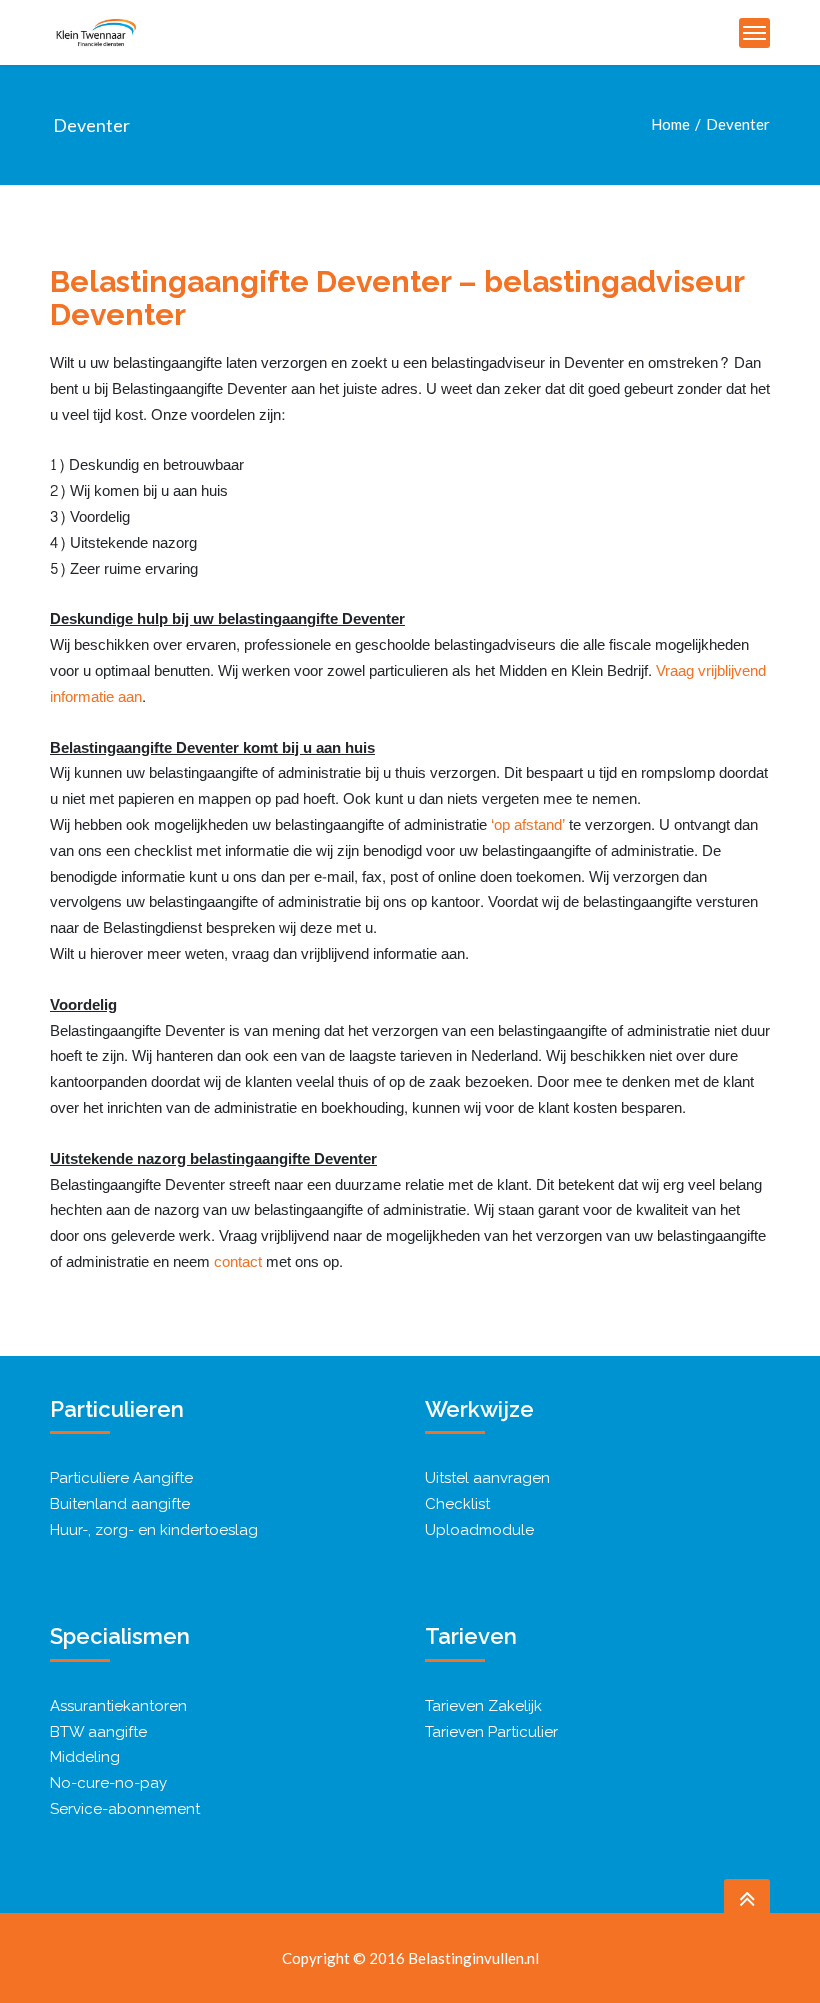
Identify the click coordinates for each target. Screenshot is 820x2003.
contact (238, 1262)
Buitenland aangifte (120, 1504)
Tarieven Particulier (491, 1732)
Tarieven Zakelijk (483, 1706)
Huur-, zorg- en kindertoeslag (154, 1530)
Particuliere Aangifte (121, 1478)
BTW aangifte (98, 1732)
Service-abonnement (125, 1809)
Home (670, 124)
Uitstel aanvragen (487, 1478)
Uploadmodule (479, 1530)
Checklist (457, 1504)
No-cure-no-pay (108, 1783)
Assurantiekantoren (118, 1706)
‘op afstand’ (530, 825)
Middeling (85, 1757)
